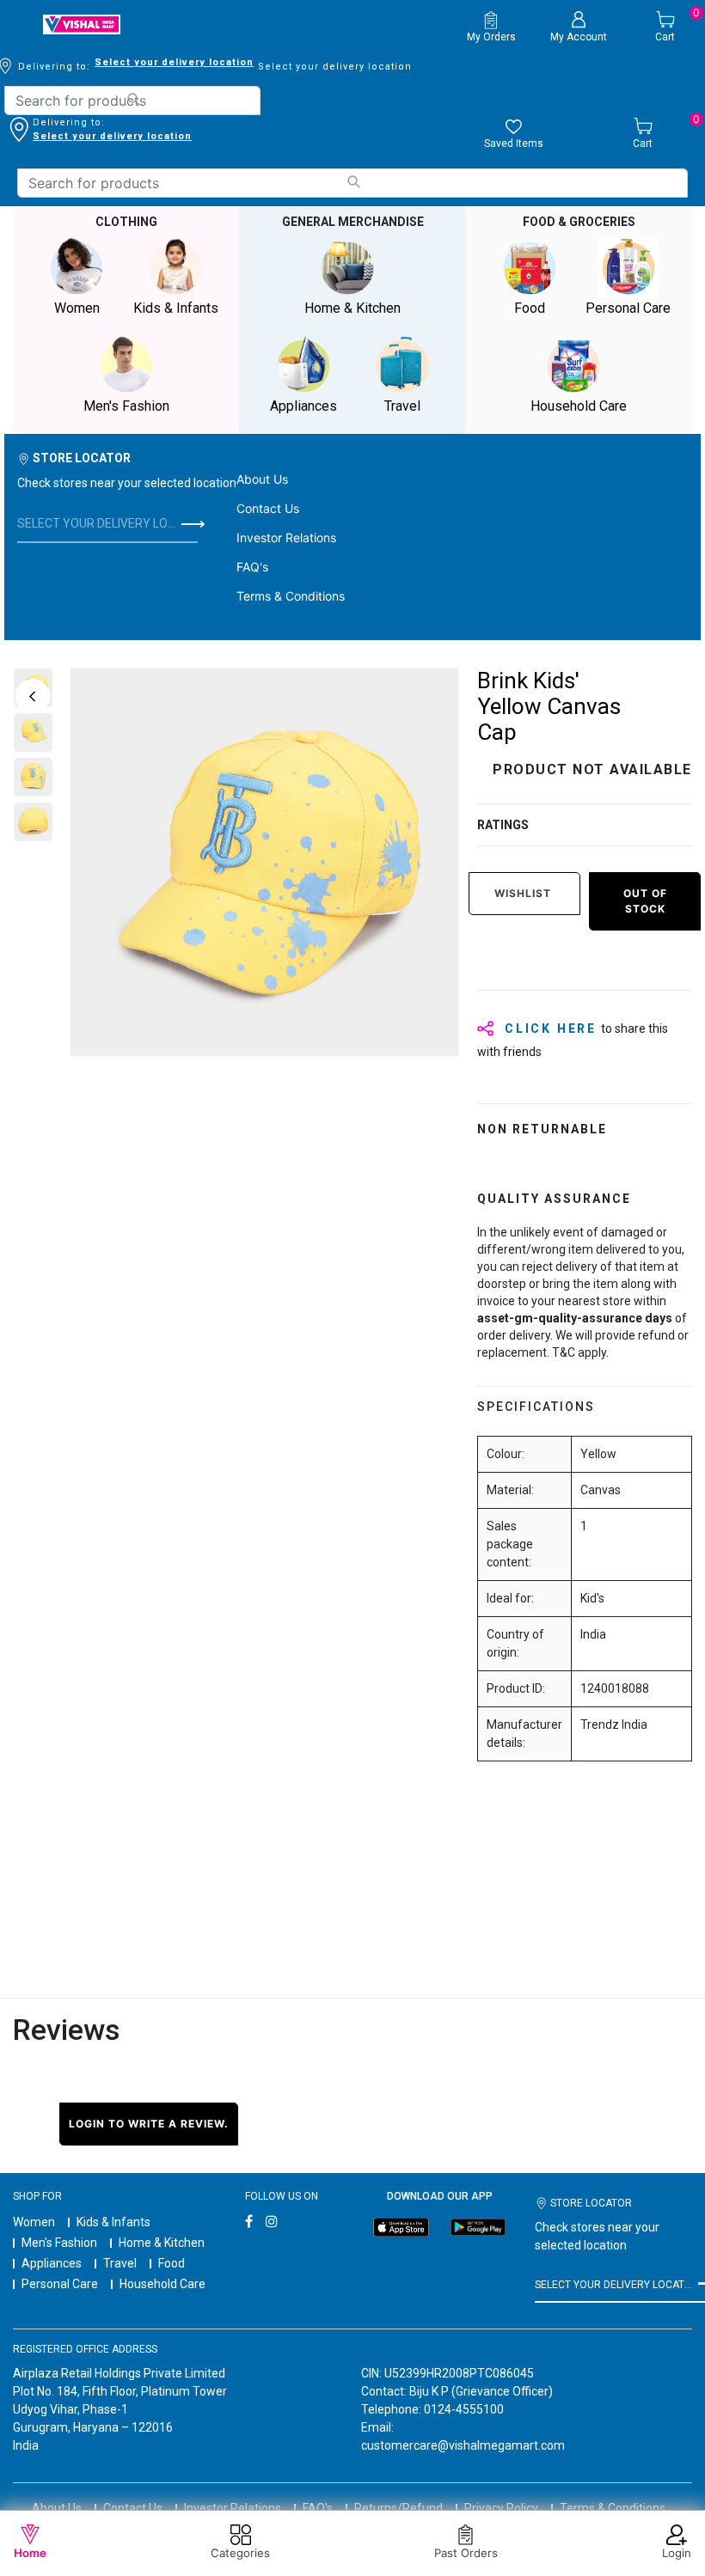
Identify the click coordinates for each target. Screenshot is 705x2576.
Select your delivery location (174, 62)
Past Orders (466, 2553)
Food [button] (530, 308)
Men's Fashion (59, 2243)
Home (30, 2553)
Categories (240, 2553)
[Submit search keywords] (133, 99)
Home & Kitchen (162, 2243)
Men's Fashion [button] (126, 406)
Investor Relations (286, 537)
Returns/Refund (398, 2508)
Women (34, 2222)
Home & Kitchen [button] (352, 308)
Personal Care (60, 2284)
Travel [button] (402, 406)
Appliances (52, 2263)
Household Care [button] (579, 406)
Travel (120, 2263)
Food (172, 2263)
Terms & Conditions (291, 596)
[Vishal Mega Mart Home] (82, 24)
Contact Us (268, 508)
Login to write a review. (149, 2124)
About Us (262, 479)
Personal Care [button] (628, 308)
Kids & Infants (113, 2222)
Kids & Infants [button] (176, 308)
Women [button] (77, 308)
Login (677, 2553)
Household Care (162, 2284)
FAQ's (252, 567)
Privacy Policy (501, 2508)
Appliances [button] (303, 406)
